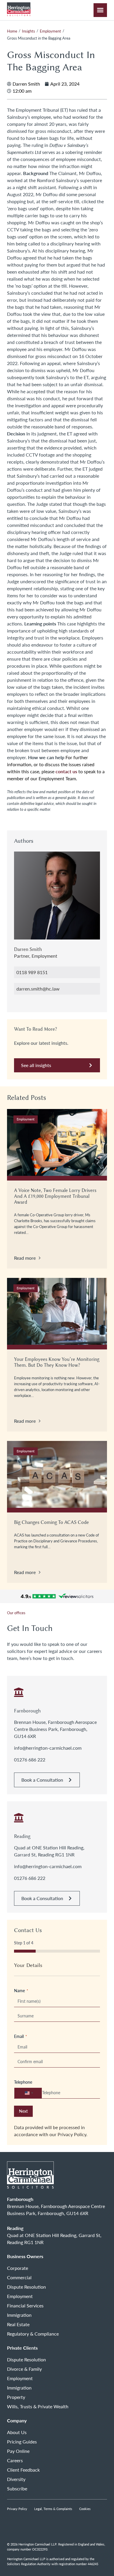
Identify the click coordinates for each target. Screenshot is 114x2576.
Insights (28, 31)
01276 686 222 (30, 1760)
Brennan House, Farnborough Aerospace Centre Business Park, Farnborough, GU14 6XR (55, 1729)
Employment (50, 31)
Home (12, 31)
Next (23, 2111)
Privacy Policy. (72, 2134)
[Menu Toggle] (100, 10)
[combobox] (28, 2093)
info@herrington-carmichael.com (48, 1748)
